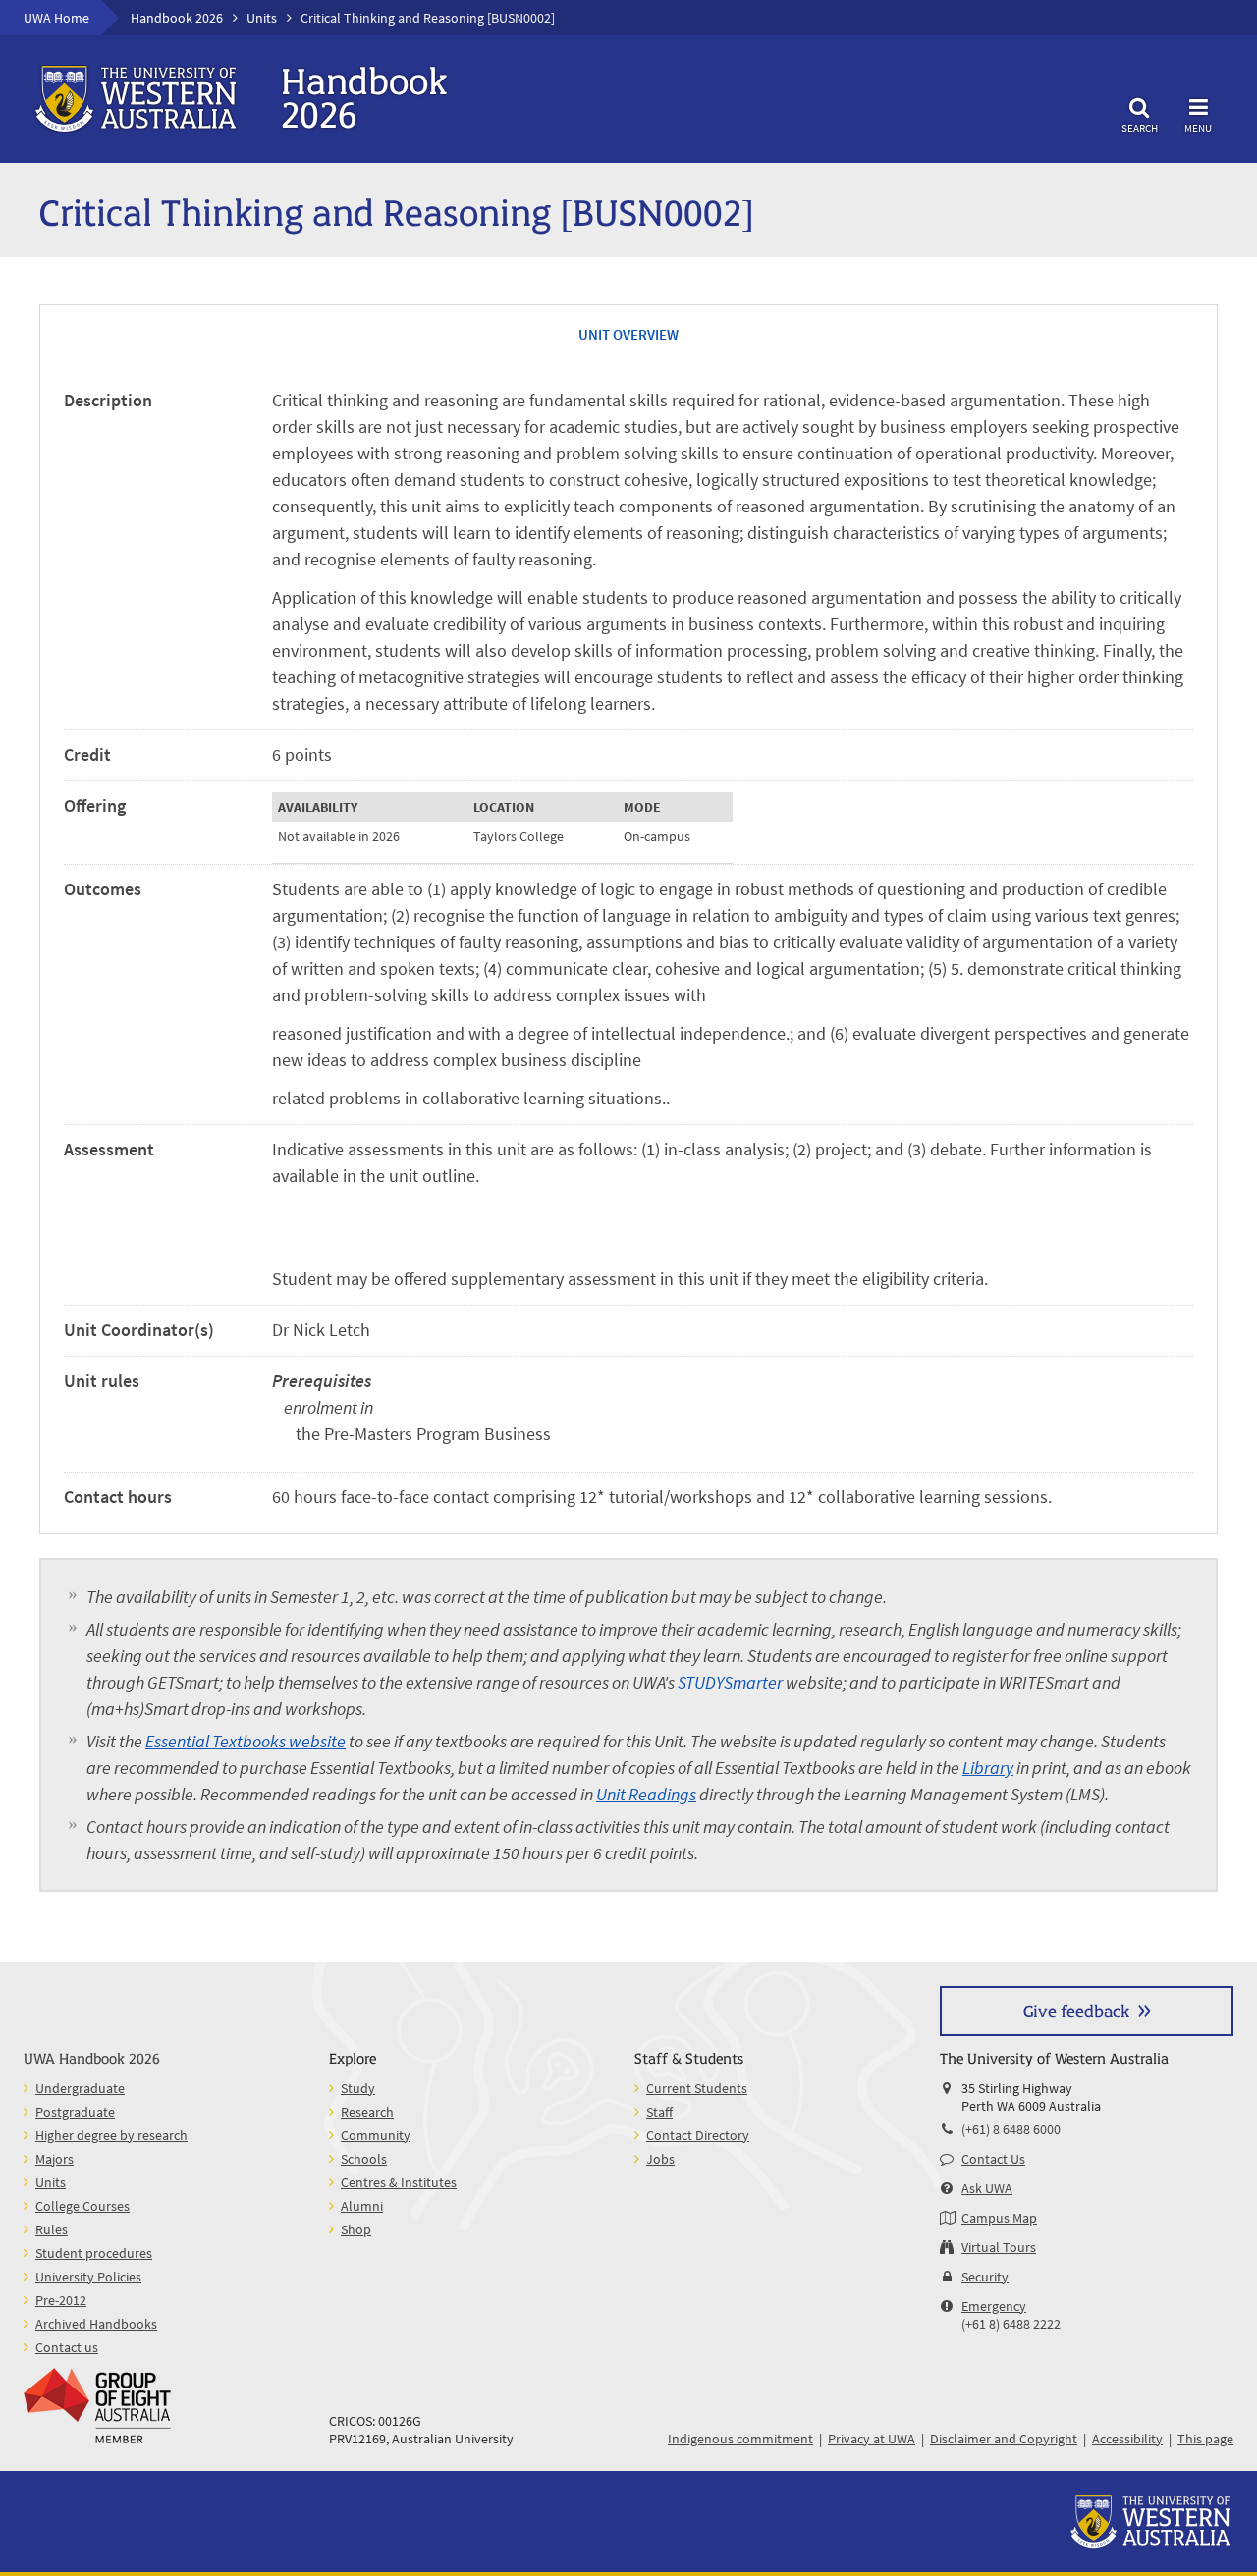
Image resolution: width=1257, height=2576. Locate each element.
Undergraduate (80, 2088)
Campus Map (999, 2218)
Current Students (697, 2088)
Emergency (994, 2306)
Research (367, 2112)
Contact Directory (698, 2135)
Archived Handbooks (96, 2324)
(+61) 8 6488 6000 (1011, 2129)
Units (262, 18)
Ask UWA (987, 2188)
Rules (52, 2229)
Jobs (660, 2159)
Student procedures (94, 2253)
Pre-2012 (61, 2300)
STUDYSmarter (730, 1682)
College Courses (82, 2206)
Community (376, 2135)
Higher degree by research (111, 2135)
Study (358, 2088)
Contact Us (993, 2159)
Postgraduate (75, 2112)
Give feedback (1076, 2010)
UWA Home (56, 18)
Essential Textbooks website (246, 1741)
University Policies (88, 2277)
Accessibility (1127, 2439)
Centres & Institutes (399, 2182)
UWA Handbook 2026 (92, 2057)
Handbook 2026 (177, 18)
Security (985, 2277)
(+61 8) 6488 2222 (1011, 2324)
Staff (659, 2112)
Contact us (67, 2347)
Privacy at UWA (872, 2439)
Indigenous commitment (740, 2439)
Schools (364, 2159)
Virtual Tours (999, 2247)
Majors (55, 2159)
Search (1140, 127)
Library (988, 1768)
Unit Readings (646, 1794)
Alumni (362, 2206)
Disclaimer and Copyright (1004, 2439)
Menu (1198, 127)
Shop (356, 2229)
